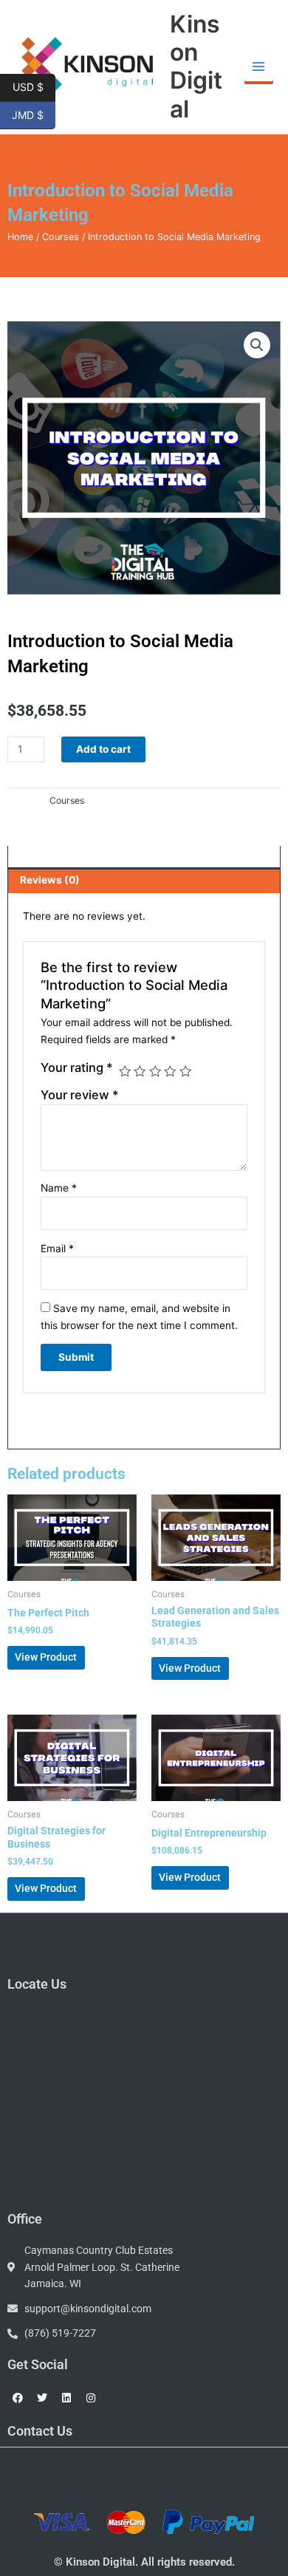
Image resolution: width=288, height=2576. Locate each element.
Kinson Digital (196, 66)
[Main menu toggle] (259, 67)
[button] (257, 345)
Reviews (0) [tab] (50, 880)
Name (59, 1188)
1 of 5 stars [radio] (125, 1071)
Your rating (77, 1067)
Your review (80, 1095)
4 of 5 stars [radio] (170, 1071)
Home (20, 237)
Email (57, 1248)
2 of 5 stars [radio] (140, 1071)
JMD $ (34, 114)
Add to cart (103, 749)
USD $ (34, 86)
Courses (61, 237)
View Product (46, 1657)
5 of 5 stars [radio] (185, 1071)
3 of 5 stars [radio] (155, 1071)
